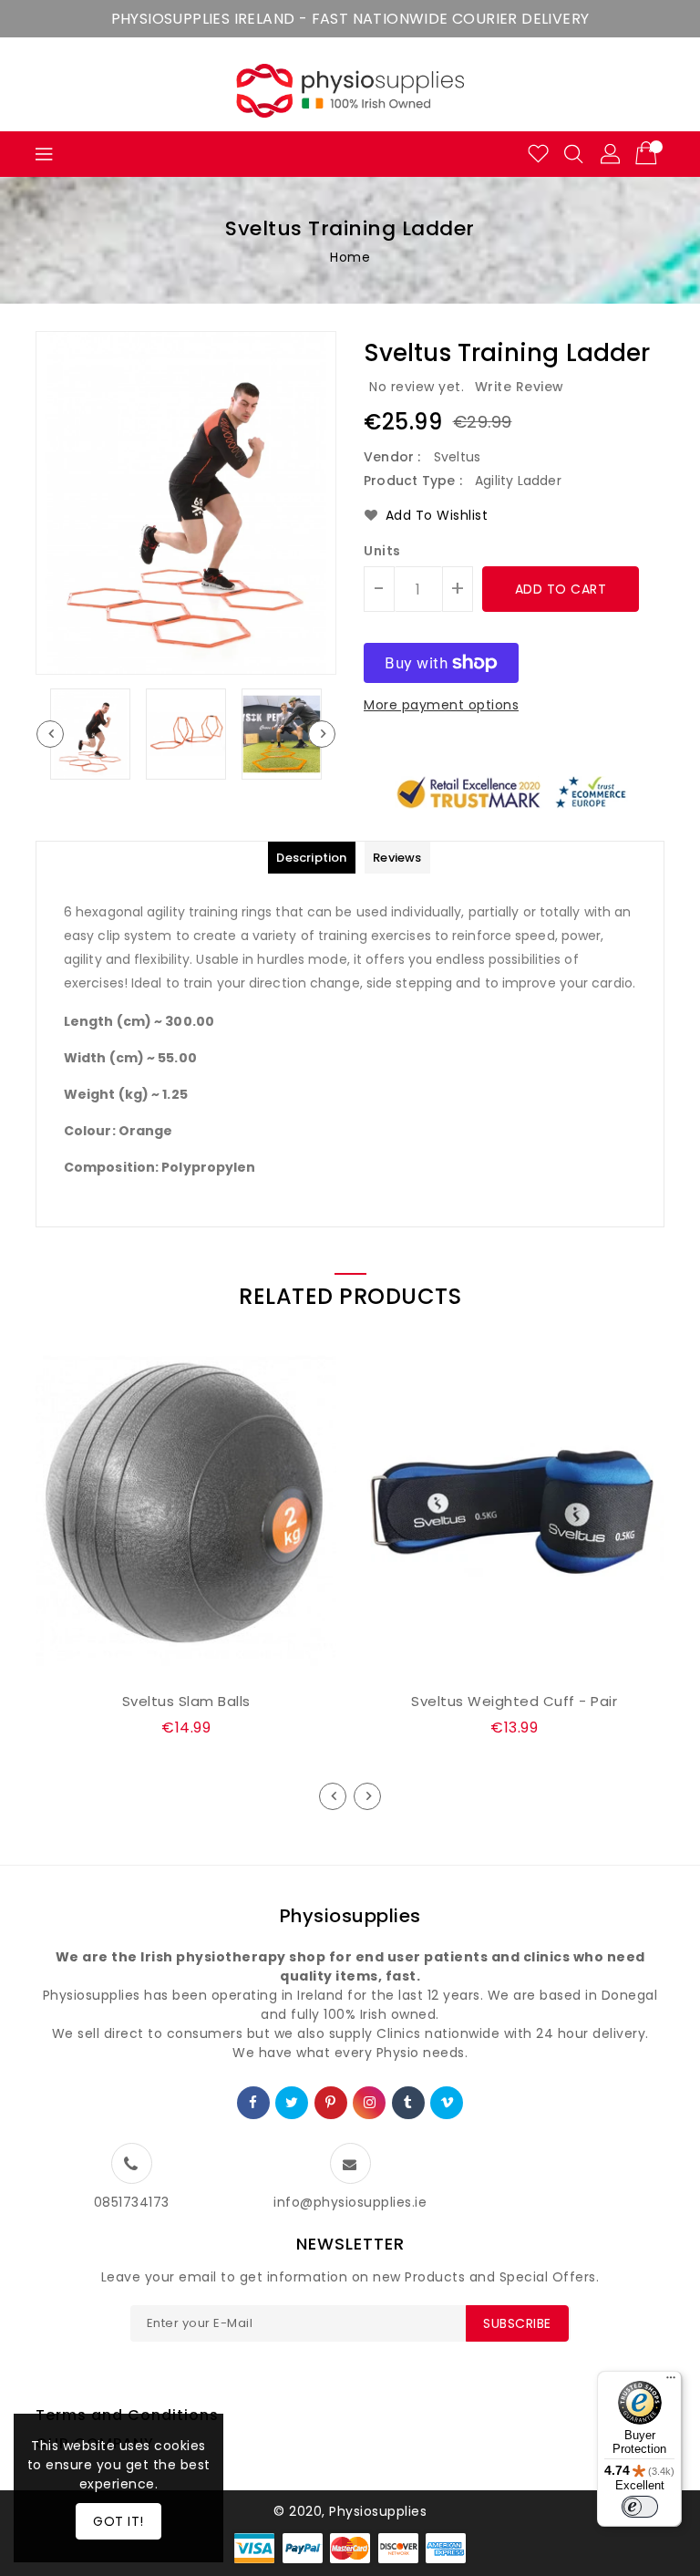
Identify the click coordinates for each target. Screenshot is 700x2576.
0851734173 (132, 2202)
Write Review (520, 387)
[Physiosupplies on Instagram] (370, 2103)
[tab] (311, 858)
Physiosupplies (350, 1916)
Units (382, 551)
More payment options (441, 705)
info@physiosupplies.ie (350, 2202)
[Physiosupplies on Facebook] (253, 2103)
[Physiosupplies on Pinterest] (331, 2103)
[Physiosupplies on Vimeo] (448, 2103)
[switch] (640, 2507)
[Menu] (671, 2382)
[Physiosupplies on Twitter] (292, 2103)
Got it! (118, 2521)
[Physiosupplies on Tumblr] (408, 2103)
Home (350, 257)
